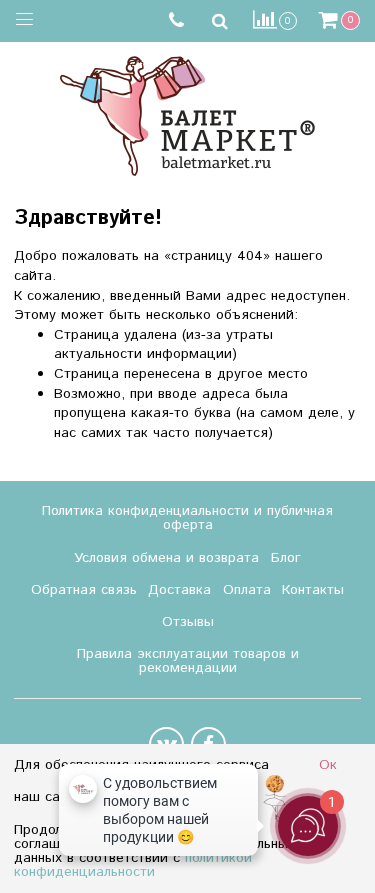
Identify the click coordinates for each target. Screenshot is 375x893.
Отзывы (188, 622)
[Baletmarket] (187, 113)
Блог (286, 558)
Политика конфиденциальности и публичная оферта (187, 518)
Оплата (247, 590)
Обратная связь (84, 590)
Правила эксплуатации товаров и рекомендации (188, 661)
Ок (328, 765)
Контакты (313, 590)
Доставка (179, 590)
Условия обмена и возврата (166, 558)
